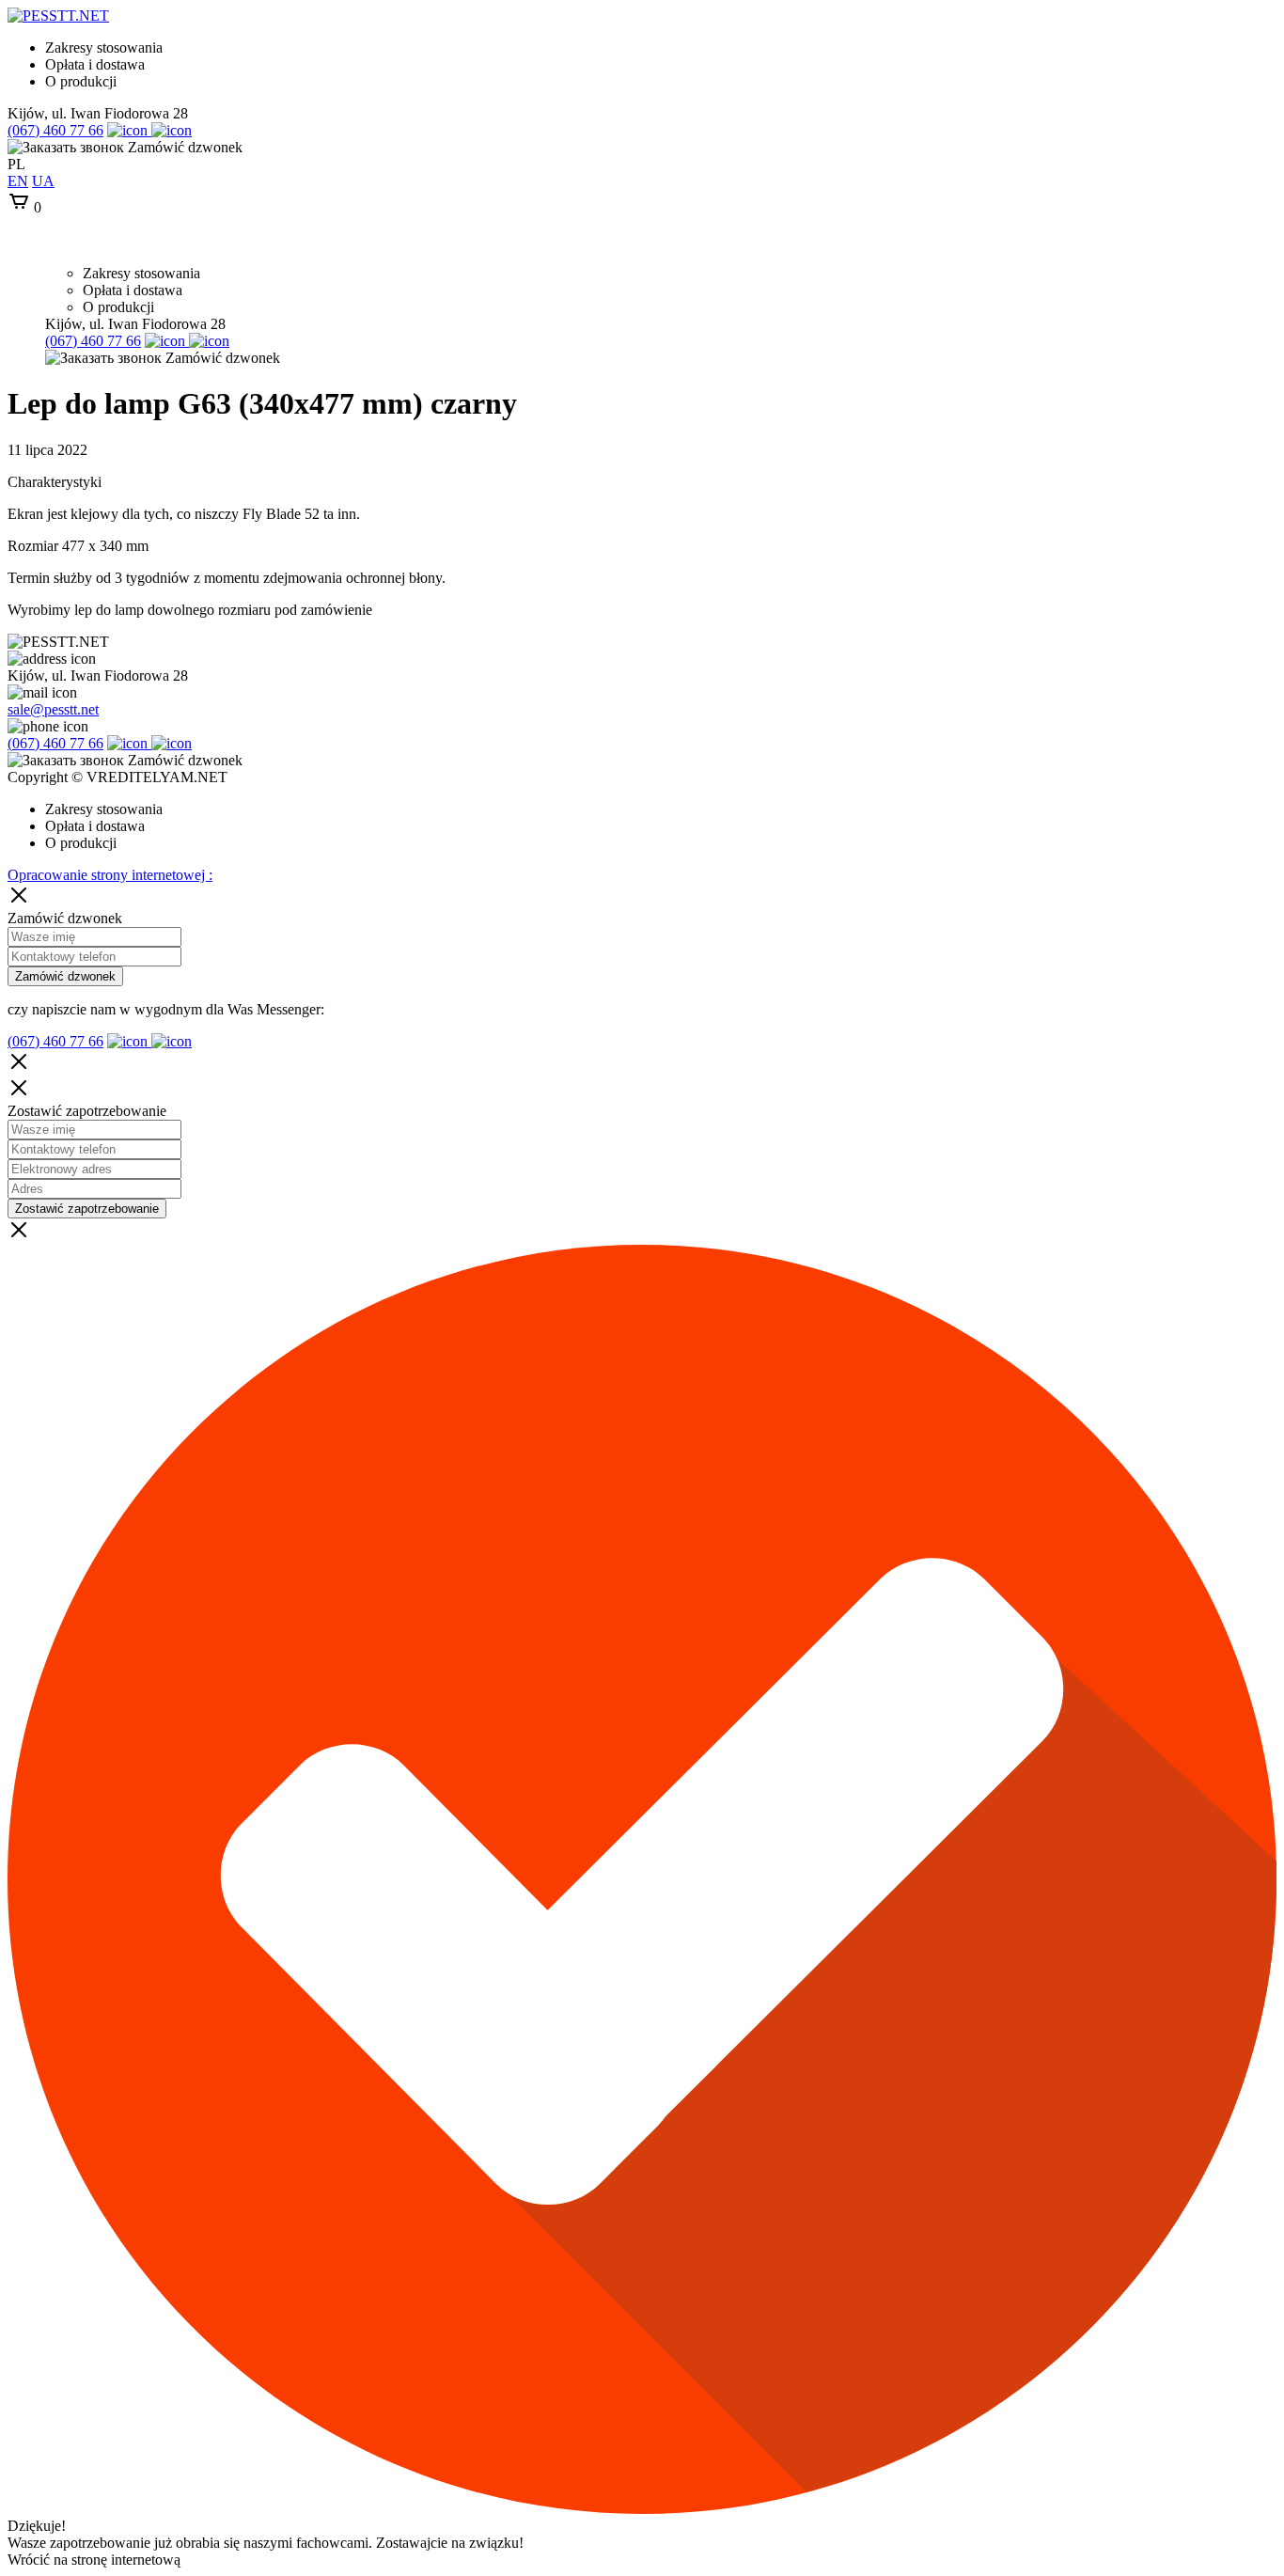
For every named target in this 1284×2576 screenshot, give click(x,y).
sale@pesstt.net (53, 709)
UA (43, 181)
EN (18, 181)
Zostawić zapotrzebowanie (87, 1209)
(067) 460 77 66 (55, 130)
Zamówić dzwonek (65, 976)
